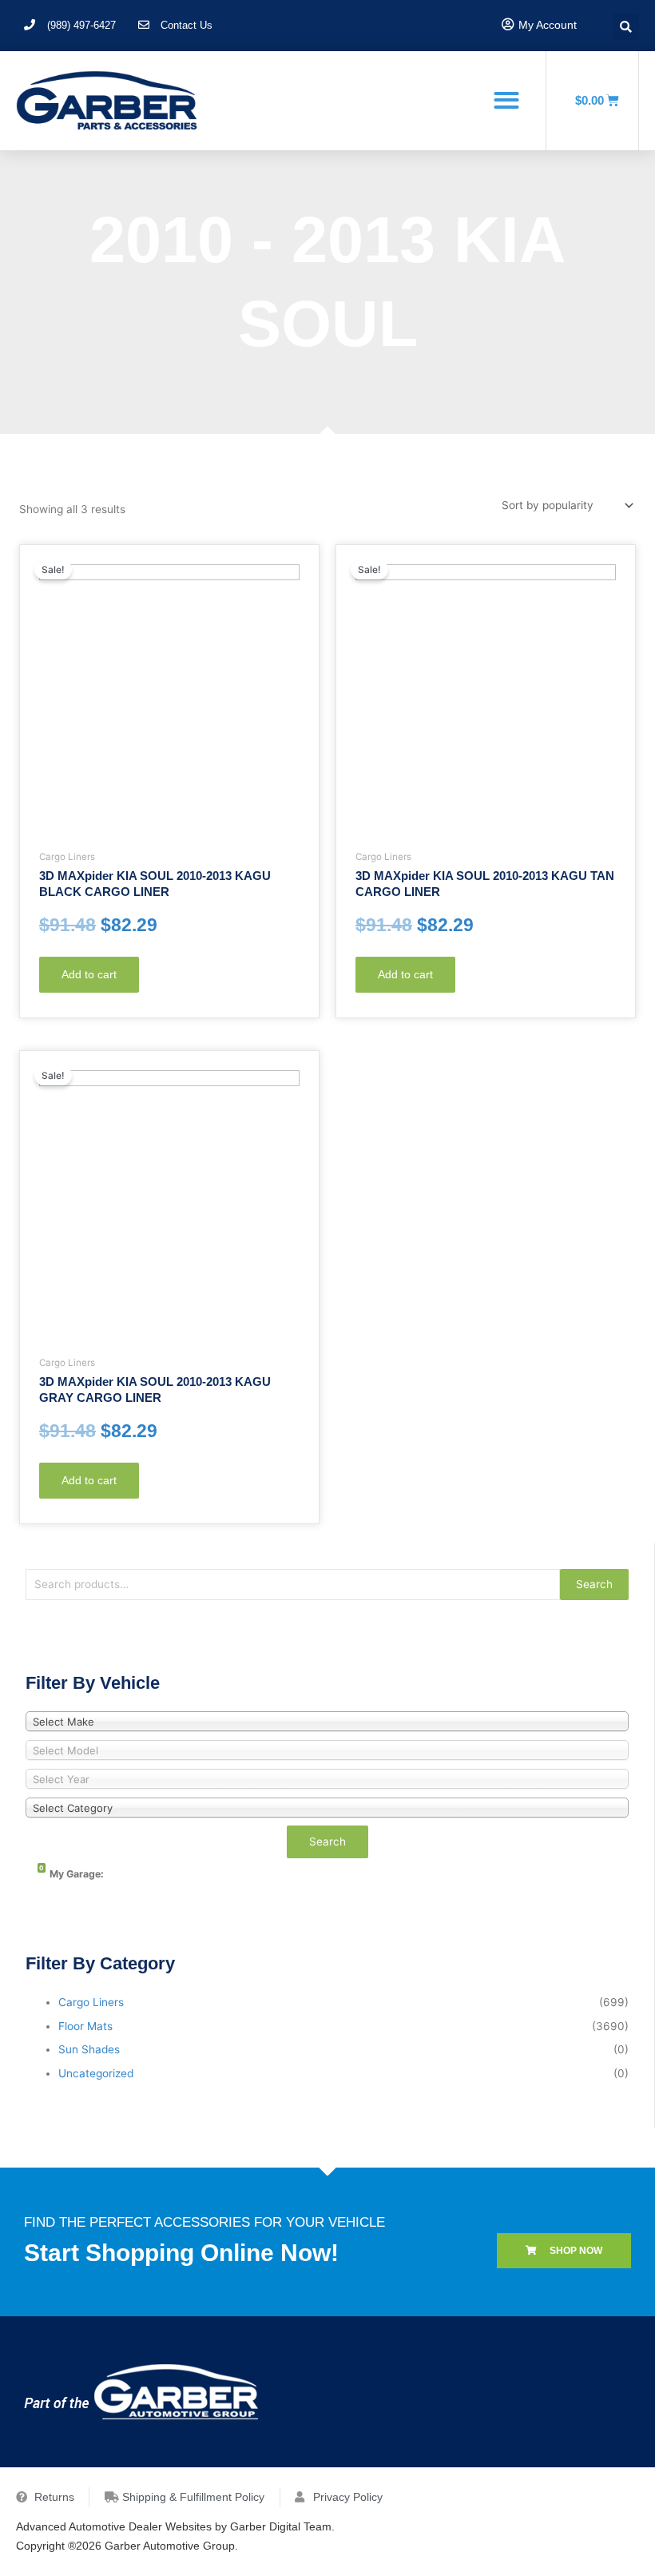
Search (594, 1584)
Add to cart (89, 975)
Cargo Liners (91, 2002)
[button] (506, 100)
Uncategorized (96, 2073)
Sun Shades (89, 2049)
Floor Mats (85, 2026)
